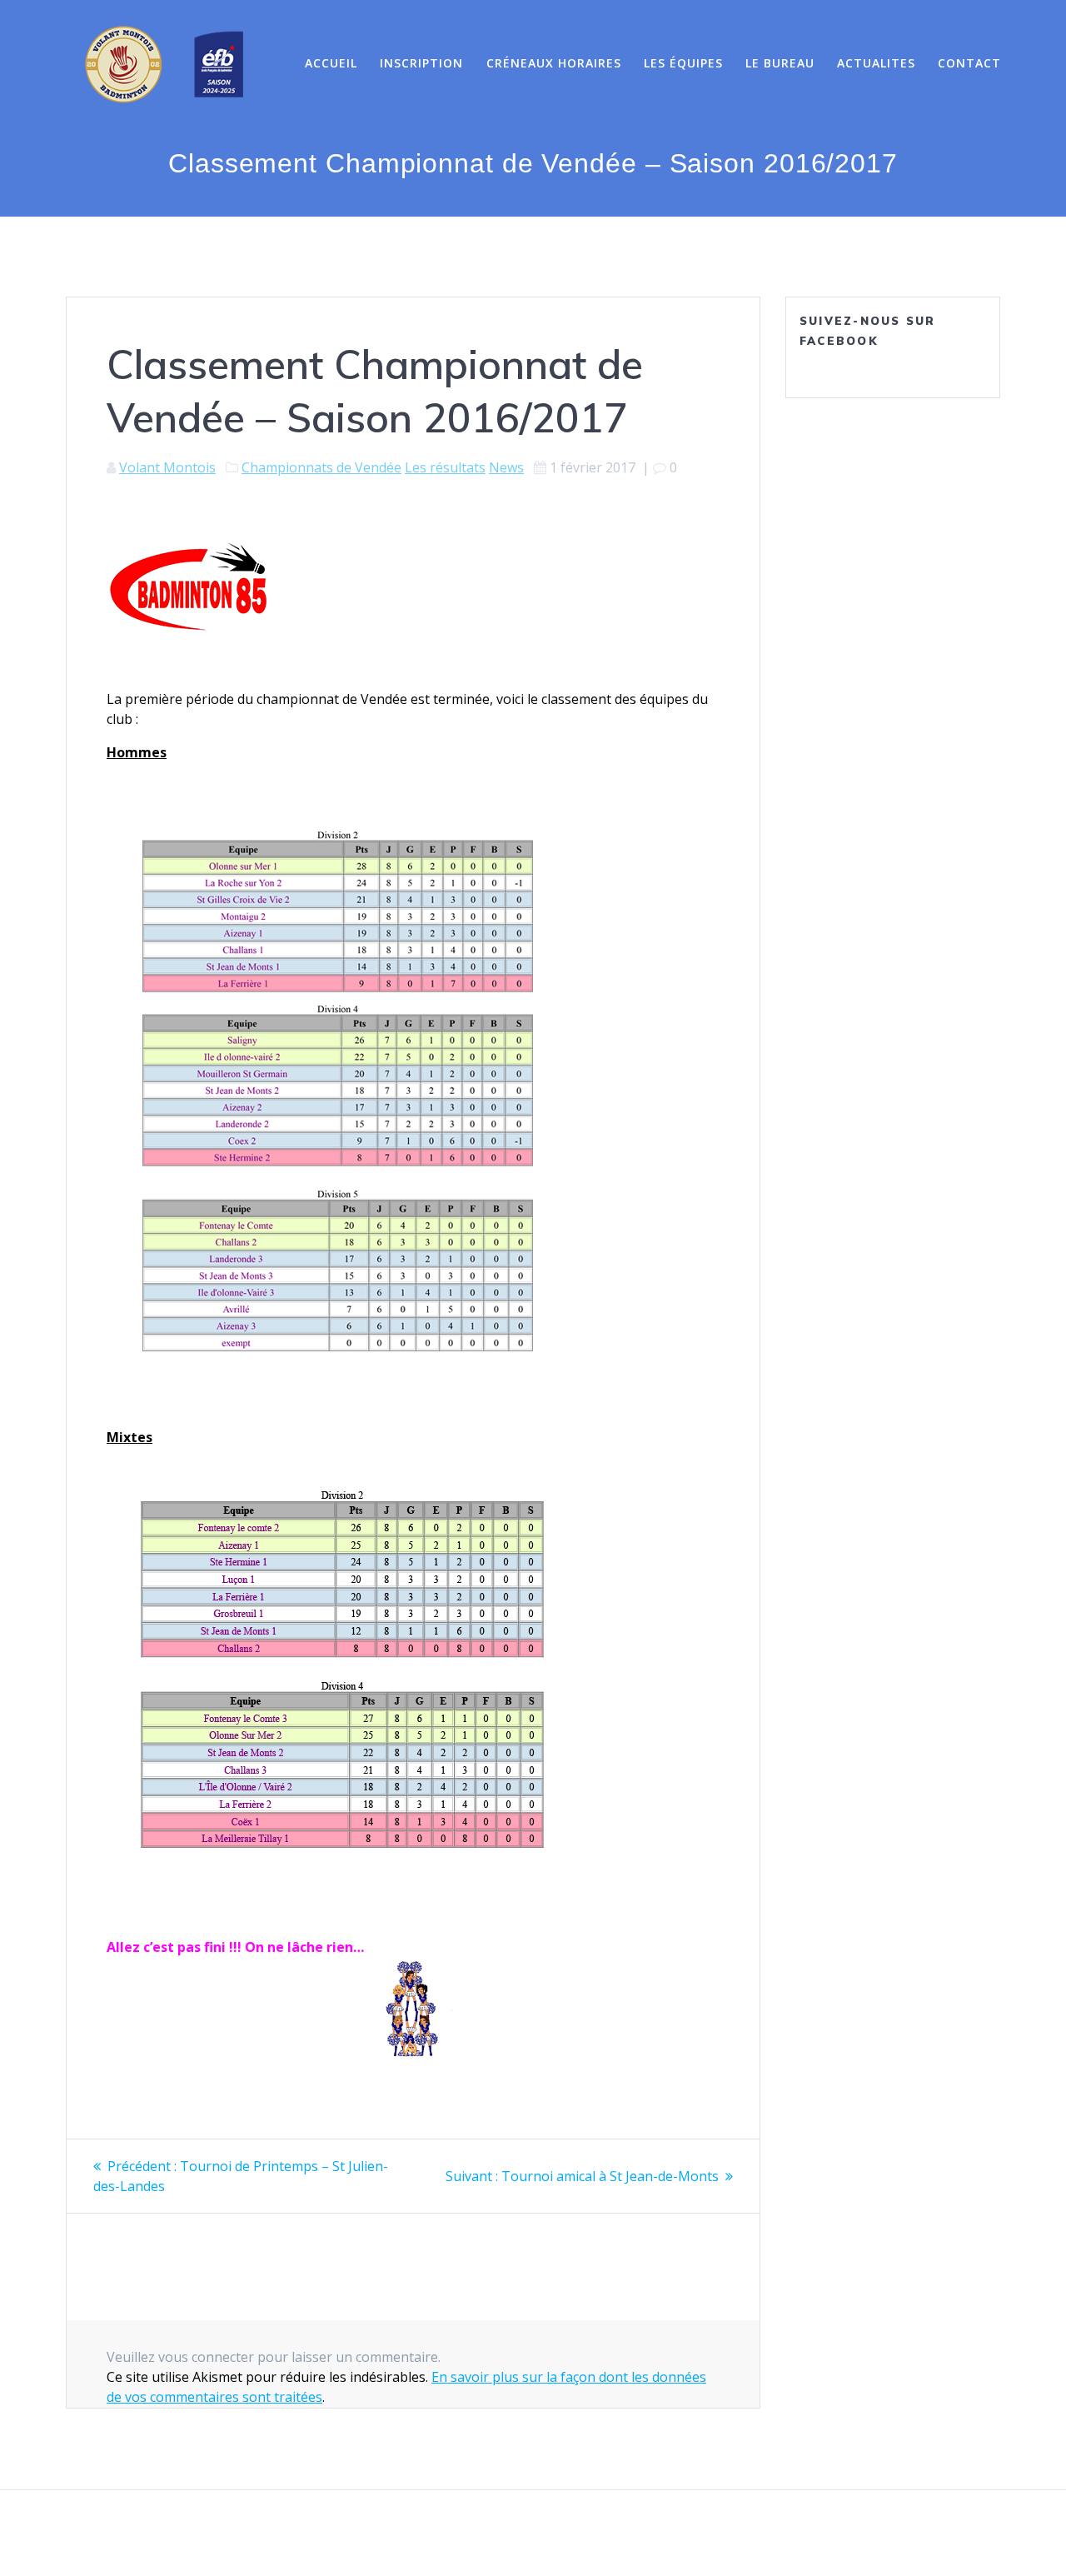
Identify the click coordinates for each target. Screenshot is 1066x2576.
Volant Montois (167, 467)
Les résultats (445, 467)
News (506, 467)
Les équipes (683, 63)
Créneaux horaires (554, 63)
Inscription (421, 63)
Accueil (331, 63)
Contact (969, 63)
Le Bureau (780, 63)
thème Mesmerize (717, 2534)
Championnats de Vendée (321, 467)
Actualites (876, 63)
